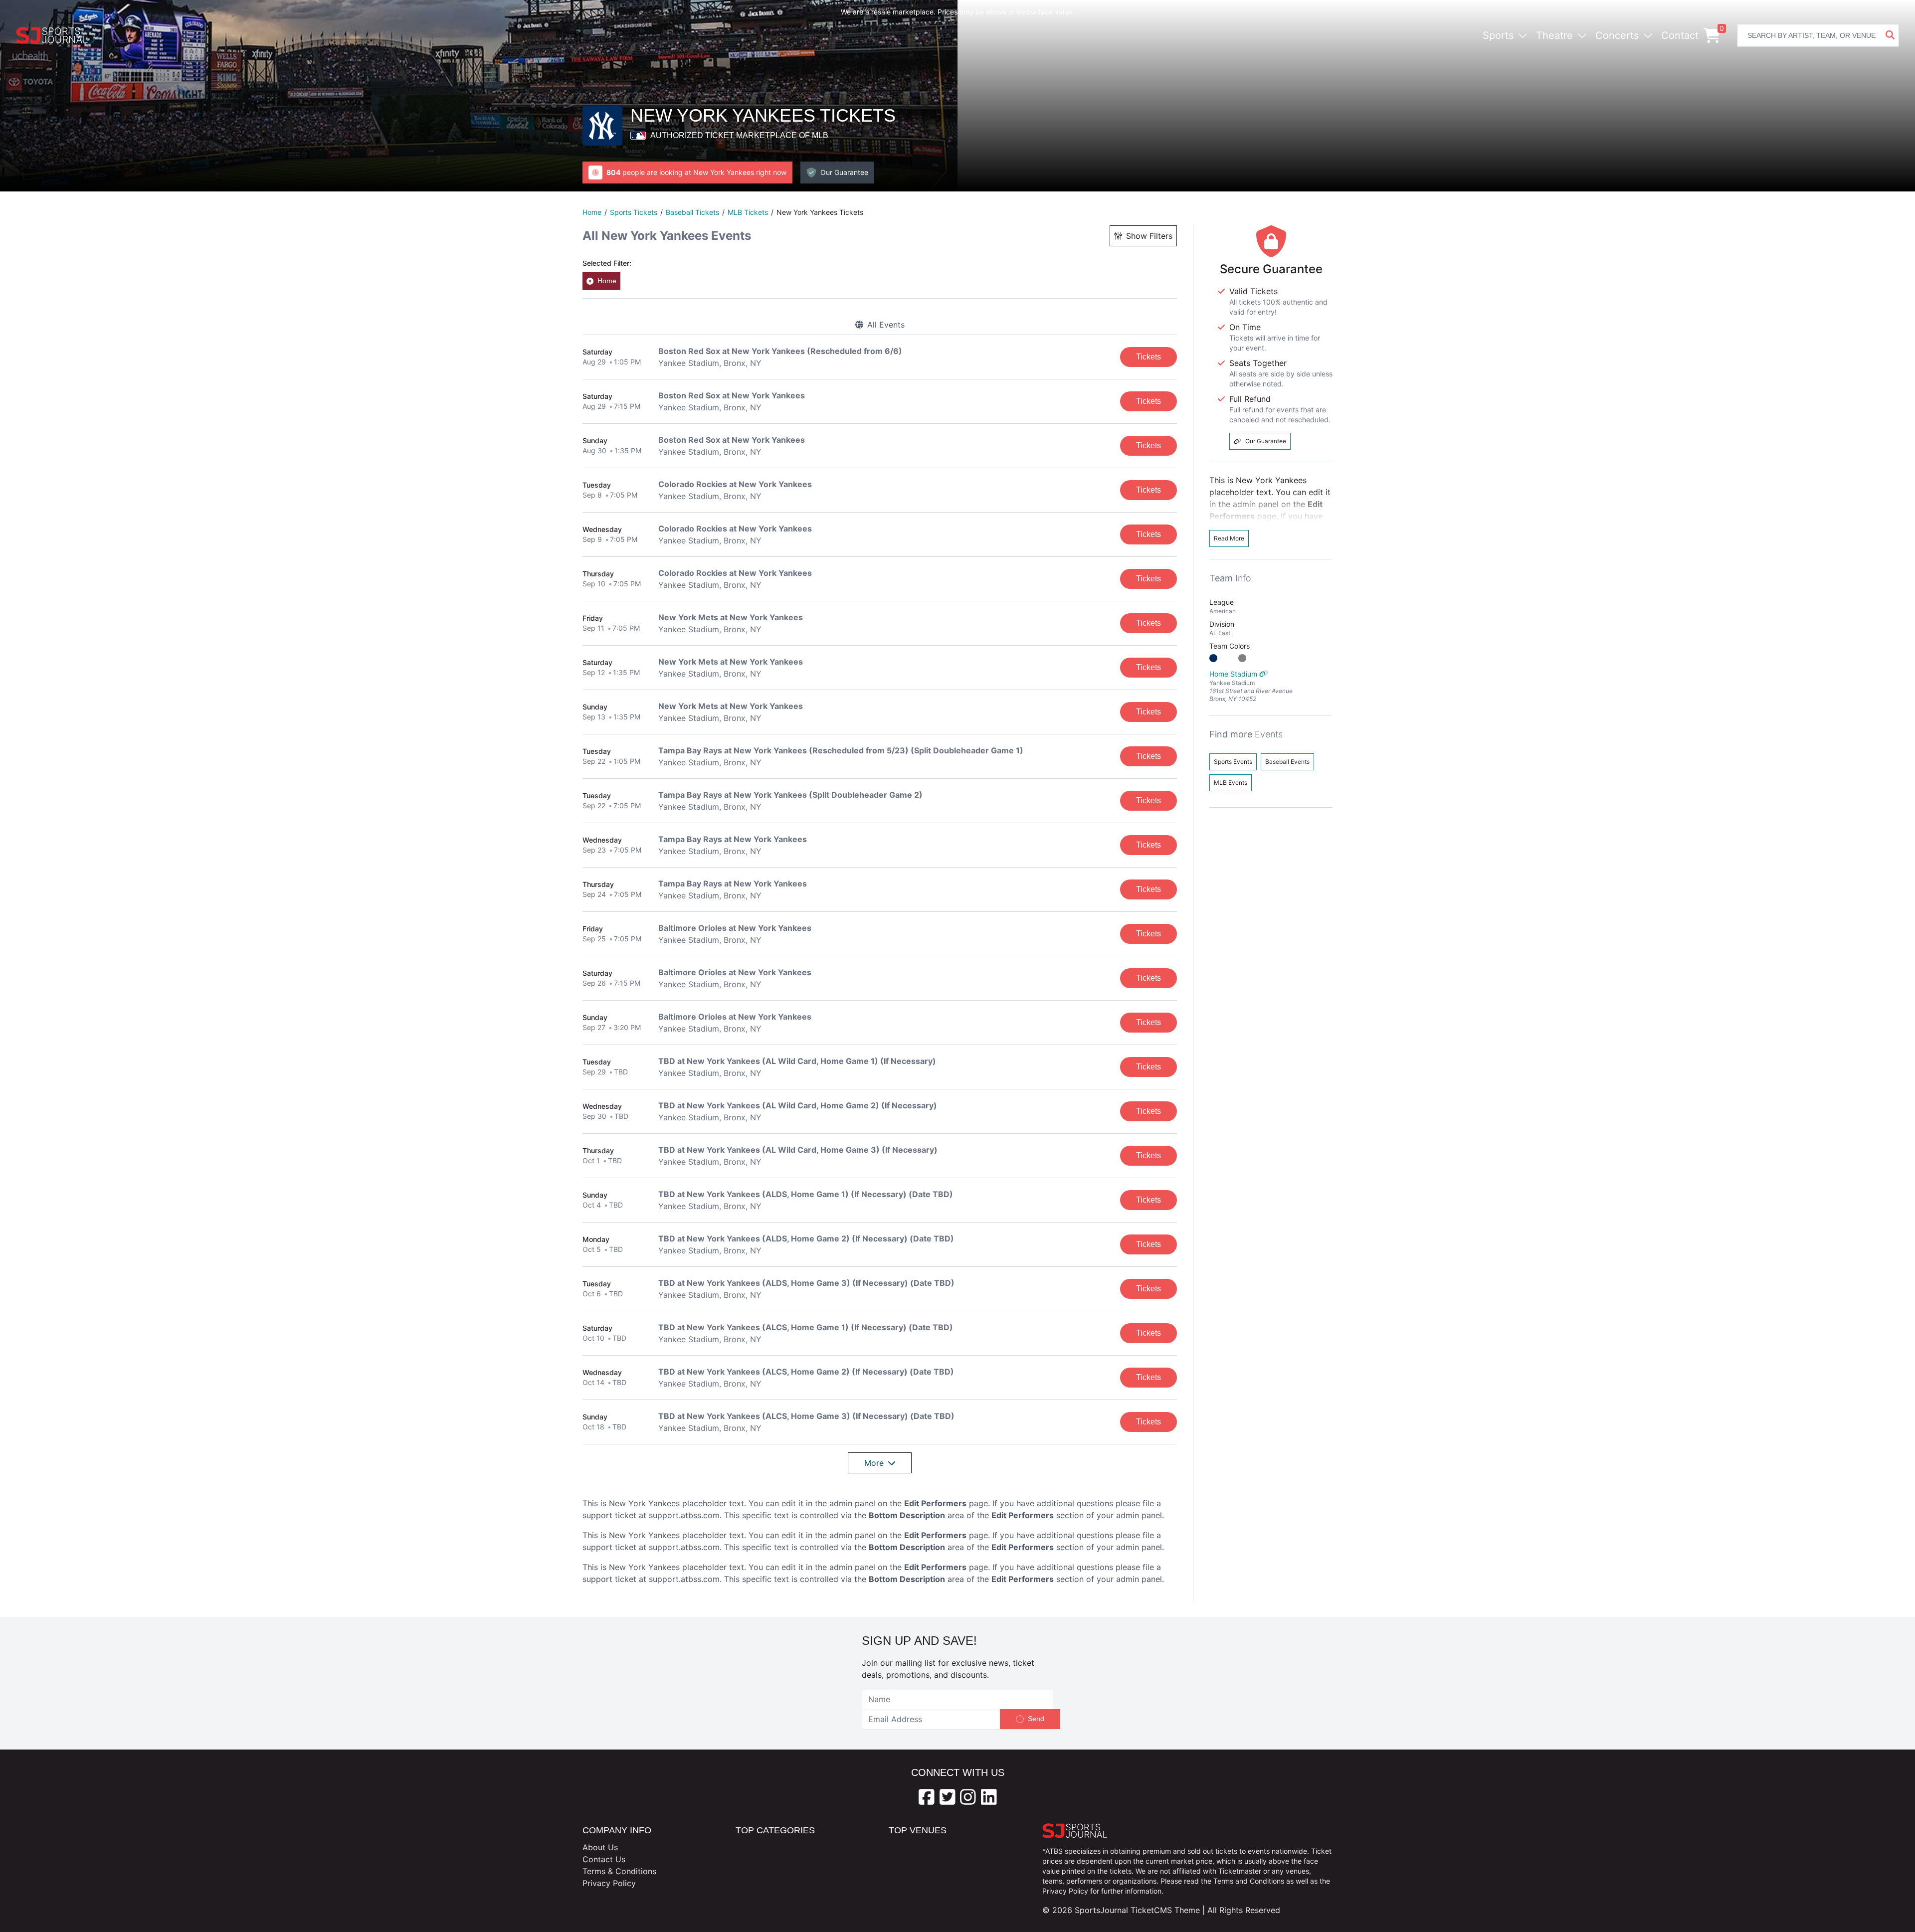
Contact (1680, 35)
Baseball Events (1287, 762)
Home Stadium (1251, 686)
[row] (880, 357)
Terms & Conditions (619, 1871)
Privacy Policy (609, 1883)
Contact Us (604, 1859)
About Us (600, 1847)
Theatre (1554, 35)
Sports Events (1233, 762)
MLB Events (1231, 783)
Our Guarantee (1266, 441)
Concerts (1617, 35)
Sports (1498, 35)
